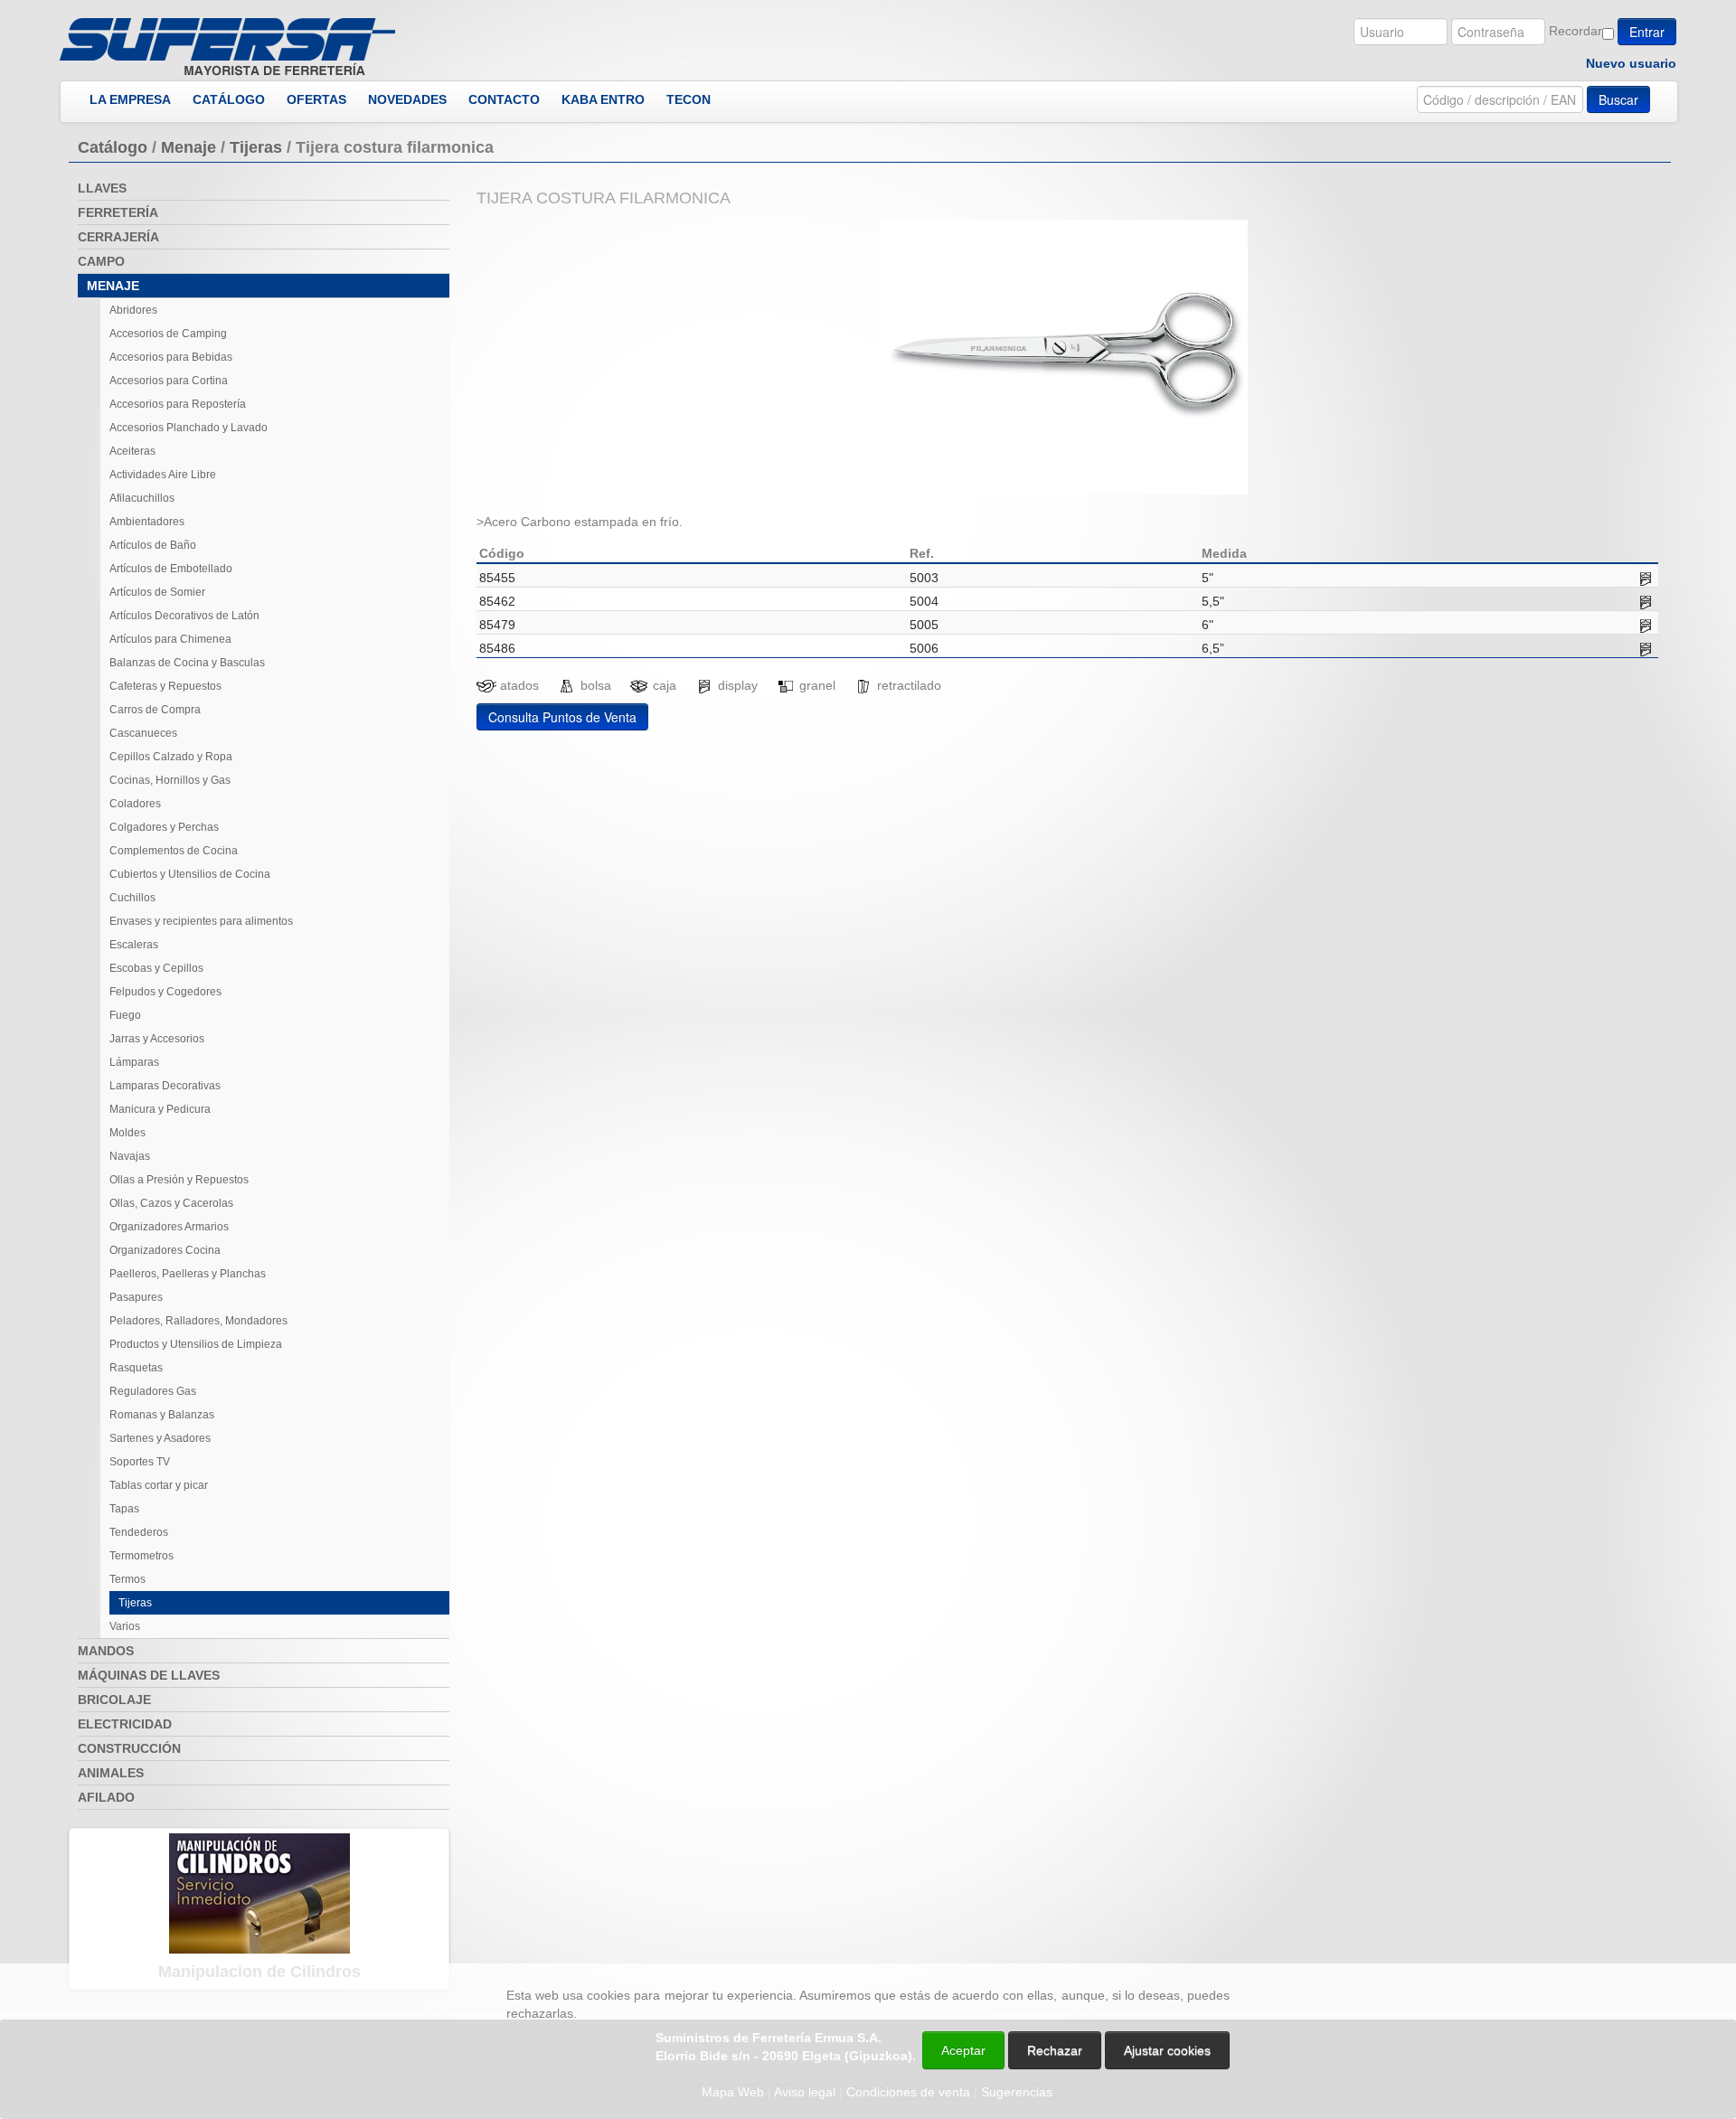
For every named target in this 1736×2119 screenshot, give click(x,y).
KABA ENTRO (603, 99)
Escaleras (134, 945)
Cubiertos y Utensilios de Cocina (190, 874)
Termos (127, 1579)
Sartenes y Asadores (160, 1438)
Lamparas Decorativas (165, 1086)
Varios (125, 1626)
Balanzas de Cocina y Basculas (187, 663)
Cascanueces (143, 733)
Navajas (130, 1156)
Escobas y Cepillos (156, 968)
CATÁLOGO (229, 99)
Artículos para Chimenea (170, 639)
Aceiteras (132, 451)
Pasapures (136, 1297)
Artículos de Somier (157, 592)
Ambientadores (147, 522)
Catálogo (113, 147)
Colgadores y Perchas (164, 827)
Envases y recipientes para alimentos (201, 921)
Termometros (142, 1556)
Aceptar (963, 2050)
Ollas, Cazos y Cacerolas (171, 1203)
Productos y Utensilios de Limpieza (196, 1344)
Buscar (1618, 99)
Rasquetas (136, 1368)
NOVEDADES (407, 99)
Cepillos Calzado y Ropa (171, 757)
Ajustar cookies (1521, 1947)
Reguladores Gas (153, 1391)
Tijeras (256, 147)
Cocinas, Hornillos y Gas (170, 780)
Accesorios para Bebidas (171, 357)
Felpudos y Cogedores (165, 992)
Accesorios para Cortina (169, 381)
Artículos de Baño (153, 545)
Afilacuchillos (142, 498)
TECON (689, 99)
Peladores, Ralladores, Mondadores (198, 1321)
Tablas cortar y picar (159, 1485)
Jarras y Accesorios (157, 1039)
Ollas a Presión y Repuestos (179, 1180)
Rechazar (1055, 2050)
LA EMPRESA (130, 99)
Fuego (125, 1015)
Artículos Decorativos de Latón (184, 616)
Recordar (1576, 31)
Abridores (133, 310)
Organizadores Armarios (169, 1227)
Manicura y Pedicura (160, 1109)
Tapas (124, 1509)
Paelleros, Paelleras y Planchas (188, 1274)
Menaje (189, 147)
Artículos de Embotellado (171, 569)
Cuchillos (132, 898)
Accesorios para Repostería (178, 404)
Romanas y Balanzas (162, 1415)
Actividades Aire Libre (163, 475)
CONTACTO (504, 99)
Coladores (135, 804)
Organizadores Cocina (165, 1250)
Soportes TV (140, 1462)
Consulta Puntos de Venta (562, 717)
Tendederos (139, 1532)
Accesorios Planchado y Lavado (189, 428)
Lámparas (134, 1062)
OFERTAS (316, 99)
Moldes (127, 1133)
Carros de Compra (155, 710)
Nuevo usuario (1631, 63)
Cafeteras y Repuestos (165, 686)
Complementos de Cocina (174, 851)
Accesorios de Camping (168, 334)
